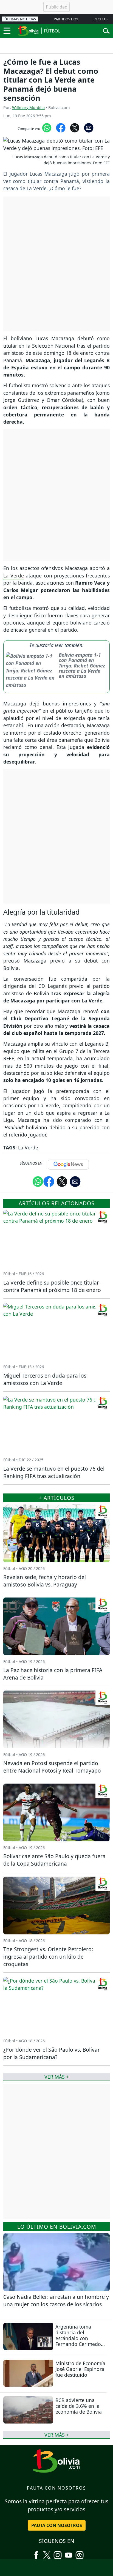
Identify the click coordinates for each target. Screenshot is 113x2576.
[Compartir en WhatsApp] (47, 127)
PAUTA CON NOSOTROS (57, 2525)
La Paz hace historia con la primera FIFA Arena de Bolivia (53, 1674)
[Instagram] (58, 2553)
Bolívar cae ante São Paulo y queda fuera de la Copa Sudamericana (54, 1860)
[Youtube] (69, 2553)
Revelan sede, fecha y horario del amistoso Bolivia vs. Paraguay (45, 1581)
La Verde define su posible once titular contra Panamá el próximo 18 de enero (52, 1286)
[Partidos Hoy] (80, 2553)
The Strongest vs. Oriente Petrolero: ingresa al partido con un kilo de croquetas (48, 1957)
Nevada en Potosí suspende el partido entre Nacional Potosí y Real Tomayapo (52, 1767)
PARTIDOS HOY (66, 19)
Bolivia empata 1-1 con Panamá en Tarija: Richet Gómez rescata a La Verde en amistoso (82, 665)
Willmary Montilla (28, 107)
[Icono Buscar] (106, 30)
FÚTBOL (52, 31)
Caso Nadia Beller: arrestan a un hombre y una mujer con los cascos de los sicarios (56, 2300)
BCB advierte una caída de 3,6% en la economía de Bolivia (79, 2406)
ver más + (57, 2435)
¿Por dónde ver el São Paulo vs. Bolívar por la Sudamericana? (52, 2053)
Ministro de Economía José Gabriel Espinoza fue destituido (80, 2369)
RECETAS (101, 19)
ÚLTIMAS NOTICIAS (20, 19)
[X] (47, 2553)
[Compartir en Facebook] (61, 127)
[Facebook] (36, 2553)
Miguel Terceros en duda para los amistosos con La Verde (45, 1379)
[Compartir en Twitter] (62, 1181)
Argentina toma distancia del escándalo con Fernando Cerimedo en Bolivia (78, 2338)
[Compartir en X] (75, 127)
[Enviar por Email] (89, 127)
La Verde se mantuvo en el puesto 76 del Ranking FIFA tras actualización (54, 1472)
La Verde (14, 576)
